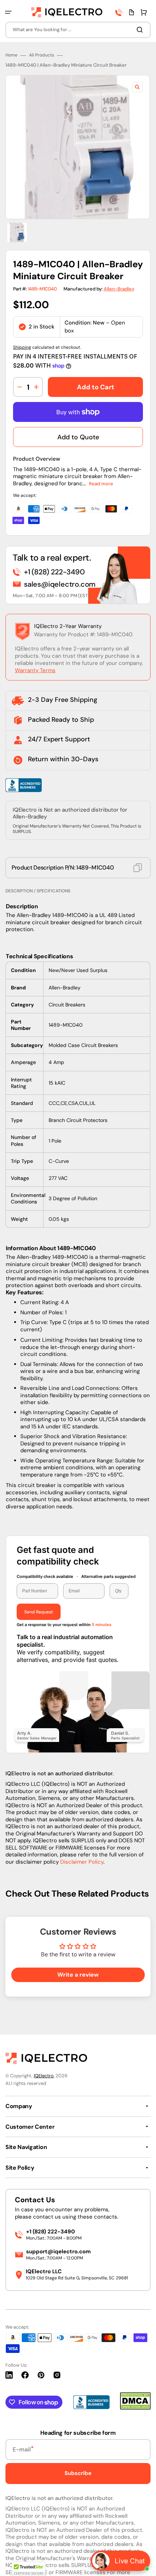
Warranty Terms (35, 670)
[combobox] (78, 30)
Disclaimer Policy (82, 1862)
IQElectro (44, 2076)
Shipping (22, 347)
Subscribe (78, 2473)
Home (11, 55)
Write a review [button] (78, 1975)
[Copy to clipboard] (138, 868)
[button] (8, 12)
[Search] (141, 30)
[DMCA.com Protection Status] (135, 2408)
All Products (42, 55)
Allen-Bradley (119, 289)
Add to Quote (78, 437)
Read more (101, 484)
